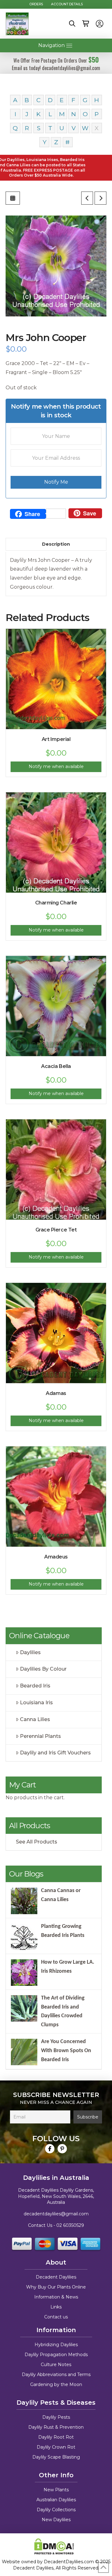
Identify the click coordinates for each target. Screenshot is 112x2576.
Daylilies (30, 1652)
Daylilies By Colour (43, 1669)
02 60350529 (70, 2225)
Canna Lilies (35, 1719)
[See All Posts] (13, 198)
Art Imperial (56, 739)
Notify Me (56, 482)
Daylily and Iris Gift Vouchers (55, 1753)
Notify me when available (56, 766)
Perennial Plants (40, 1736)
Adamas (56, 1393)
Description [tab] (56, 544)
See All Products (37, 1842)
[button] (72, 24)
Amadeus (56, 1557)
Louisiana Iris (36, 1703)
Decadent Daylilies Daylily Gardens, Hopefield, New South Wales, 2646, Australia (56, 2196)
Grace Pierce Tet (56, 1230)
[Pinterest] (62, 2149)
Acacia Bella (56, 1066)
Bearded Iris (35, 1686)
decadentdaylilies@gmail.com (56, 2214)
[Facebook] (50, 2149)
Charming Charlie (56, 903)
